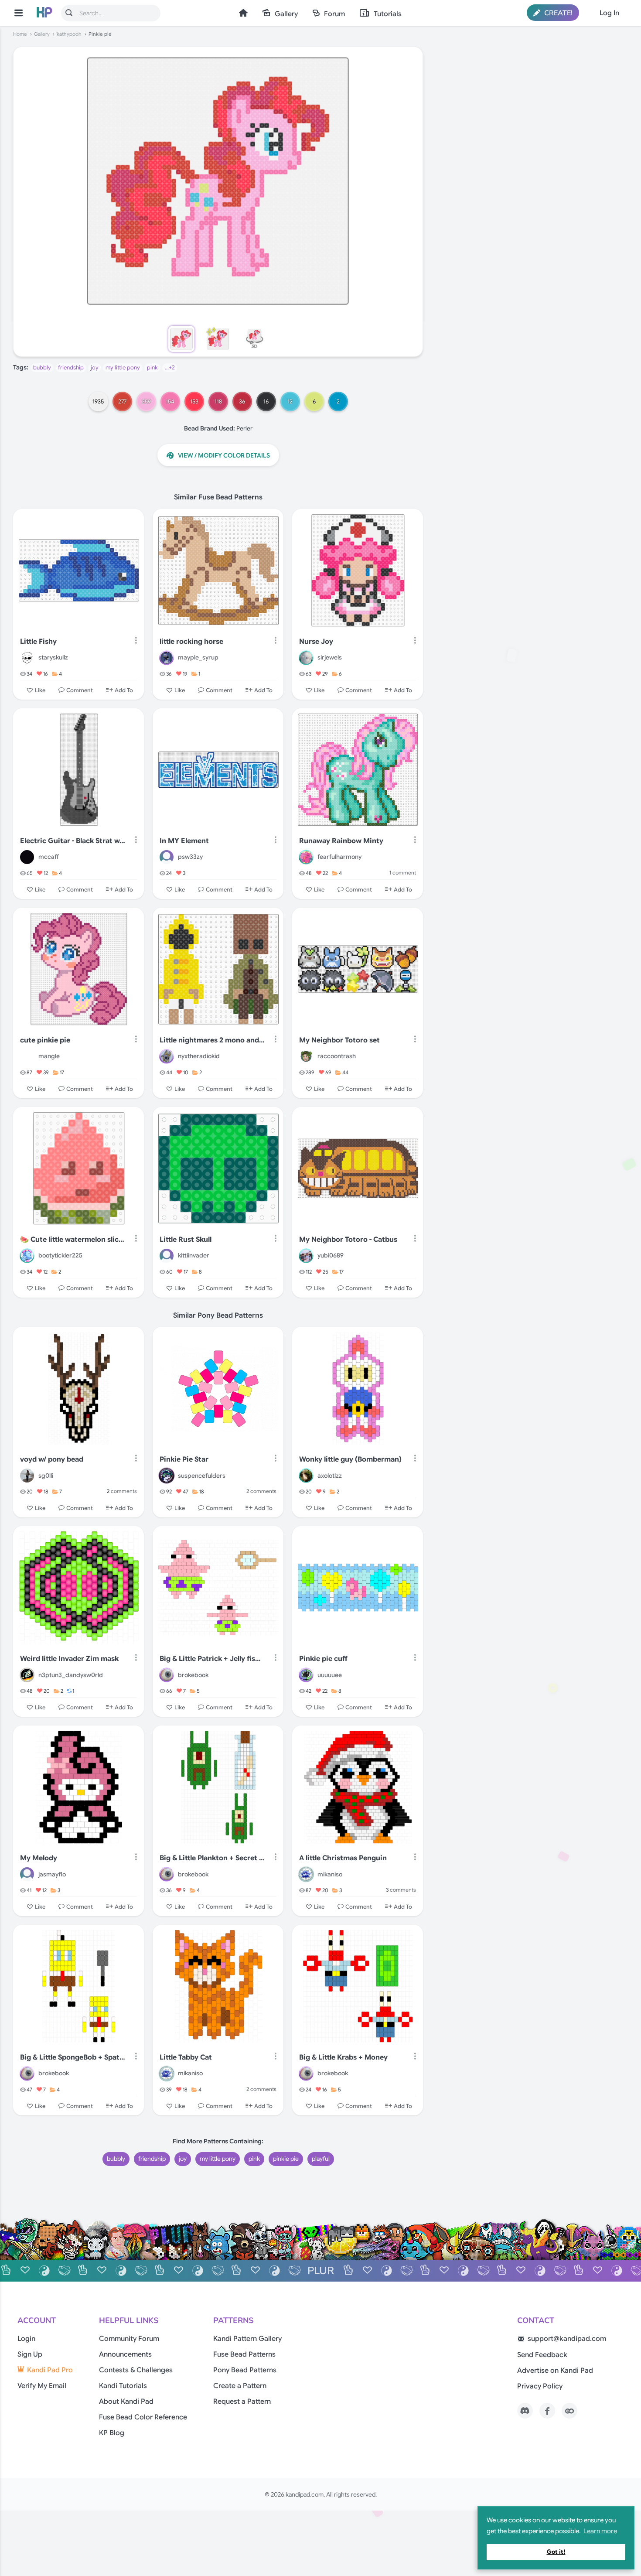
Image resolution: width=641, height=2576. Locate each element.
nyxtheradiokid (199, 1056)
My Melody (39, 1858)
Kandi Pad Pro (50, 2370)
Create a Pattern (240, 2386)
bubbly (42, 367)
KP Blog (112, 2433)
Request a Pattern (242, 2402)
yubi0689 (331, 1255)
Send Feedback (542, 2355)
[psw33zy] (167, 857)
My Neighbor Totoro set (339, 1040)
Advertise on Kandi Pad (555, 2371)
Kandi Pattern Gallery (247, 2339)
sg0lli (46, 1476)
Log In (609, 13)
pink (152, 367)
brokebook (193, 1675)
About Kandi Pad (126, 2402)
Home (243, 13)
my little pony (123, 367)
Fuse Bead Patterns (244, 2354)
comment (403, 873)
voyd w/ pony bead (52, 1459)
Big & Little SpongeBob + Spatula (73, 2057)
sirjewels (330, 657)
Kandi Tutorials (123, 2386)
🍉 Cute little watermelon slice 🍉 (73, 1240)
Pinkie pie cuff (323, 1659)
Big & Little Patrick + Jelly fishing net (212, 1659)
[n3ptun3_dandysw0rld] (27, 1675)
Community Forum (129, 2339)
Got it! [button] (556, 2552)
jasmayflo (52, 1874)
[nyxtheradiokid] (167, 1056)
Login (26, 2339)
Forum (334, 14)
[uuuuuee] (306, 1675)
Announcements (125, 2354)
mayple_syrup (198, 657)
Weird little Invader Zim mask (69, 1659)
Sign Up (30, 2354)
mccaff (49, 857)
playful (321, 2159)
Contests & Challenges (136, 2370)
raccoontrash (337, 1056)
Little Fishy (38, 642)
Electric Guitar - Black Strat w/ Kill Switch (73, 841)
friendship (71, 367)
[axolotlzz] (306, 1476)
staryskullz (53, 657)
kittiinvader (194, 1255)
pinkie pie (286, 2159)
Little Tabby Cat (186, 2057)
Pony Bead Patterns (245, 2370)
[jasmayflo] (27, 1874)
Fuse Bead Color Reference (143, 2417)
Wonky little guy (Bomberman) (350, 1459)
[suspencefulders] (167, 1476)
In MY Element (184, 841)
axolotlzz (330, 1476)
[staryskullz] (27, 658)
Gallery (286, 14)
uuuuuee (330, 1675)
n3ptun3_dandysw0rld (71, 1675)
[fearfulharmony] (306, 857)
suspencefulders (202, 1476)
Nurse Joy (316, 642)
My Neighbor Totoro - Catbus (348, 1240)
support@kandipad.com (567, 2339)
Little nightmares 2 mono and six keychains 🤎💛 (212, 1040)
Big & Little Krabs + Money (343, 2057)
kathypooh (69, 34)
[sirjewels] (306, 658)
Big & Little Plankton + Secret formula (212, 1858)
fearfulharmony (339, 857)
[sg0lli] (27, 1476)
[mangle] (27, 1056)
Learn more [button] (600, 2531)
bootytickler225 (60, 1255)
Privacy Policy (540, 2386)
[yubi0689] (306, 1256)
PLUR (321, 2271)
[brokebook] (167, 1675)
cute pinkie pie (45, 1040)
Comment (80, 690)
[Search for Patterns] (69, 13)
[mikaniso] (306, 1874)
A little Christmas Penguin (343, 1858)
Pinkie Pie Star (184, 1459)
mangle (49, 1056)
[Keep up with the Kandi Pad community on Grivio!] (569, 2411)
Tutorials (388, 14)
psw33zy (190, 857)
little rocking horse (191, 642)
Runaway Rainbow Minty (341, 841)
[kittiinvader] (167, 1256)
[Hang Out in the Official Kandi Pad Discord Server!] (525, 2411)
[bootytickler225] (27, 1256)
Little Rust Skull (186, 1240)
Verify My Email (42, 2386)
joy (95, 367)
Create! (557, 13)
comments (122, 1491)
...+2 (170, 367)
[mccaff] (27, 857)
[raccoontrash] (306, 1056)
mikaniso (330, 1874)
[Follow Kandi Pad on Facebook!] (547, 2411)
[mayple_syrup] (167, 658)
